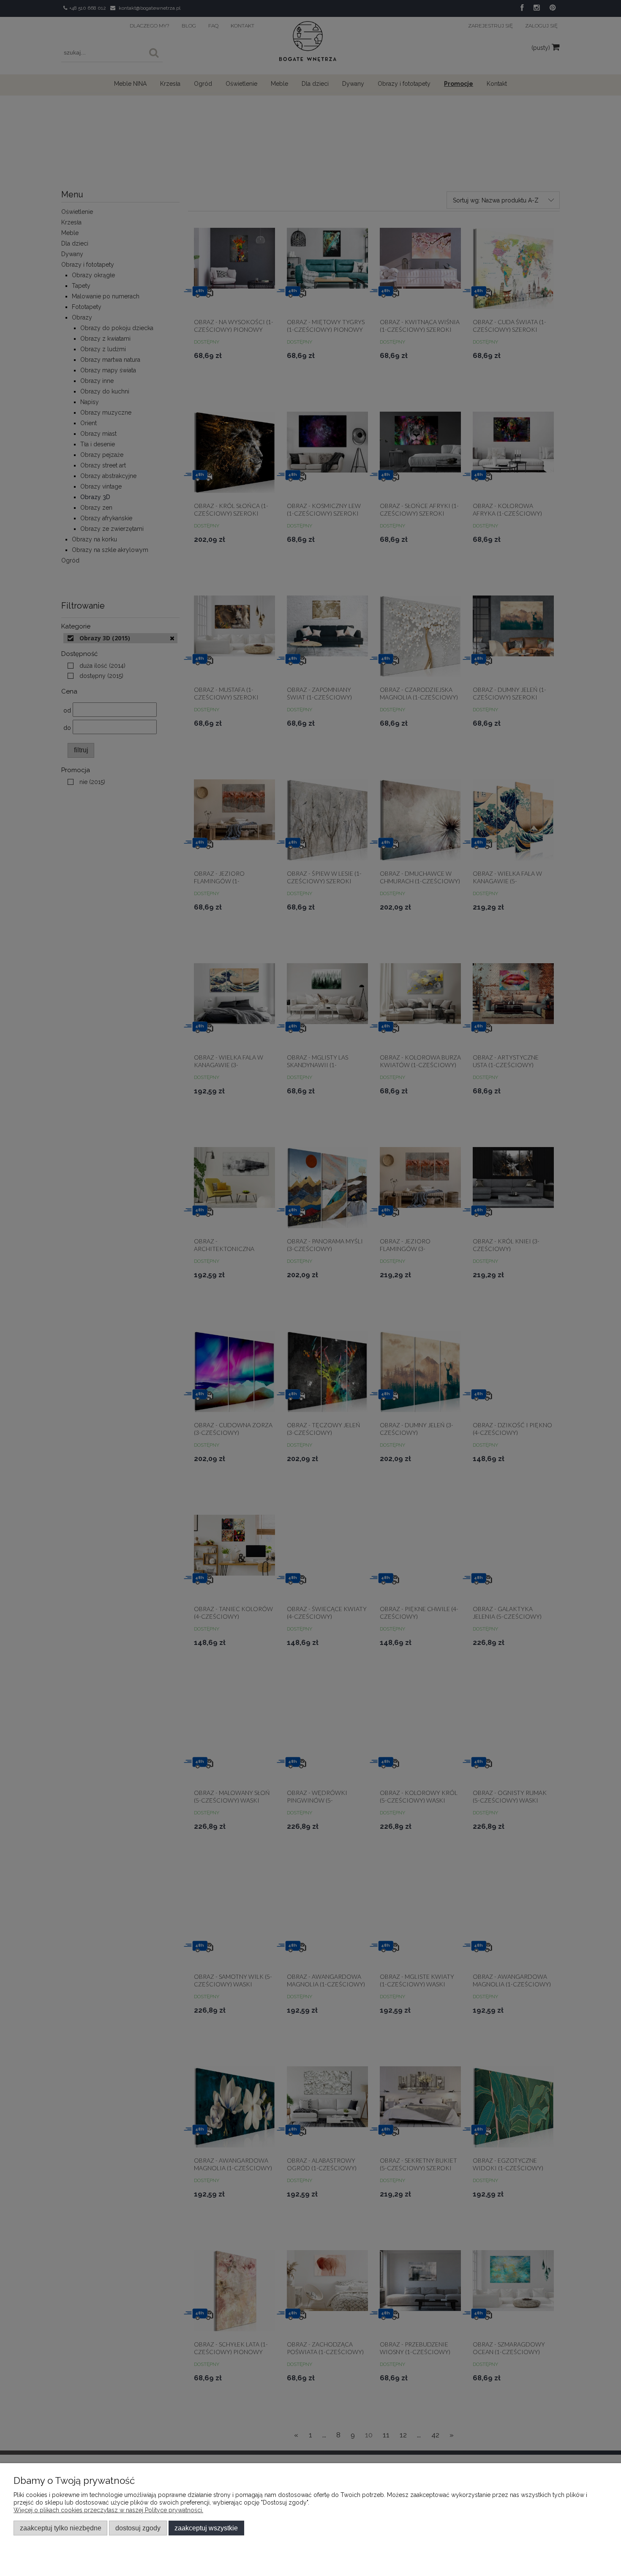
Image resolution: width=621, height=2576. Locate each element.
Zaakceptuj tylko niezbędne (61, 2528)
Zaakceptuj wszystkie (206, 2528)
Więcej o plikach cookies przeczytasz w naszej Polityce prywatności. (108, 2510)
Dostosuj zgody (138, 2528)
